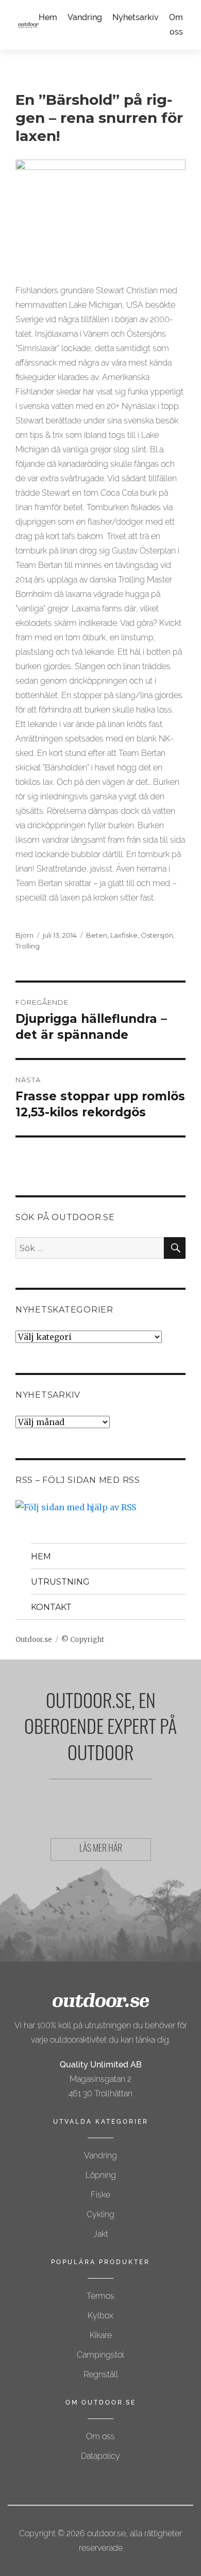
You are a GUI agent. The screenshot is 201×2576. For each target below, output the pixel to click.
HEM (41, 1556)
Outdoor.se (34, 1640)
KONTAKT (51, 1607)
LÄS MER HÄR (101, 1850)
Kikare (101, 2335)
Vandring (85, 17)
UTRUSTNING (60, 1582)
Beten (97, 935)
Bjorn (24, 935)
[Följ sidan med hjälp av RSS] (100, 1507)
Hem (48, 17)
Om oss (100, 2436)
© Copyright (83, 1640)
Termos (100, 2296)
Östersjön (157, 935)
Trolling (28, 946)
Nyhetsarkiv (136, 17)
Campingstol (100, 2355)
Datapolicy (100, 2456)
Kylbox (100, 2316)
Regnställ (101, 2374)
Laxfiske (124, 935)
